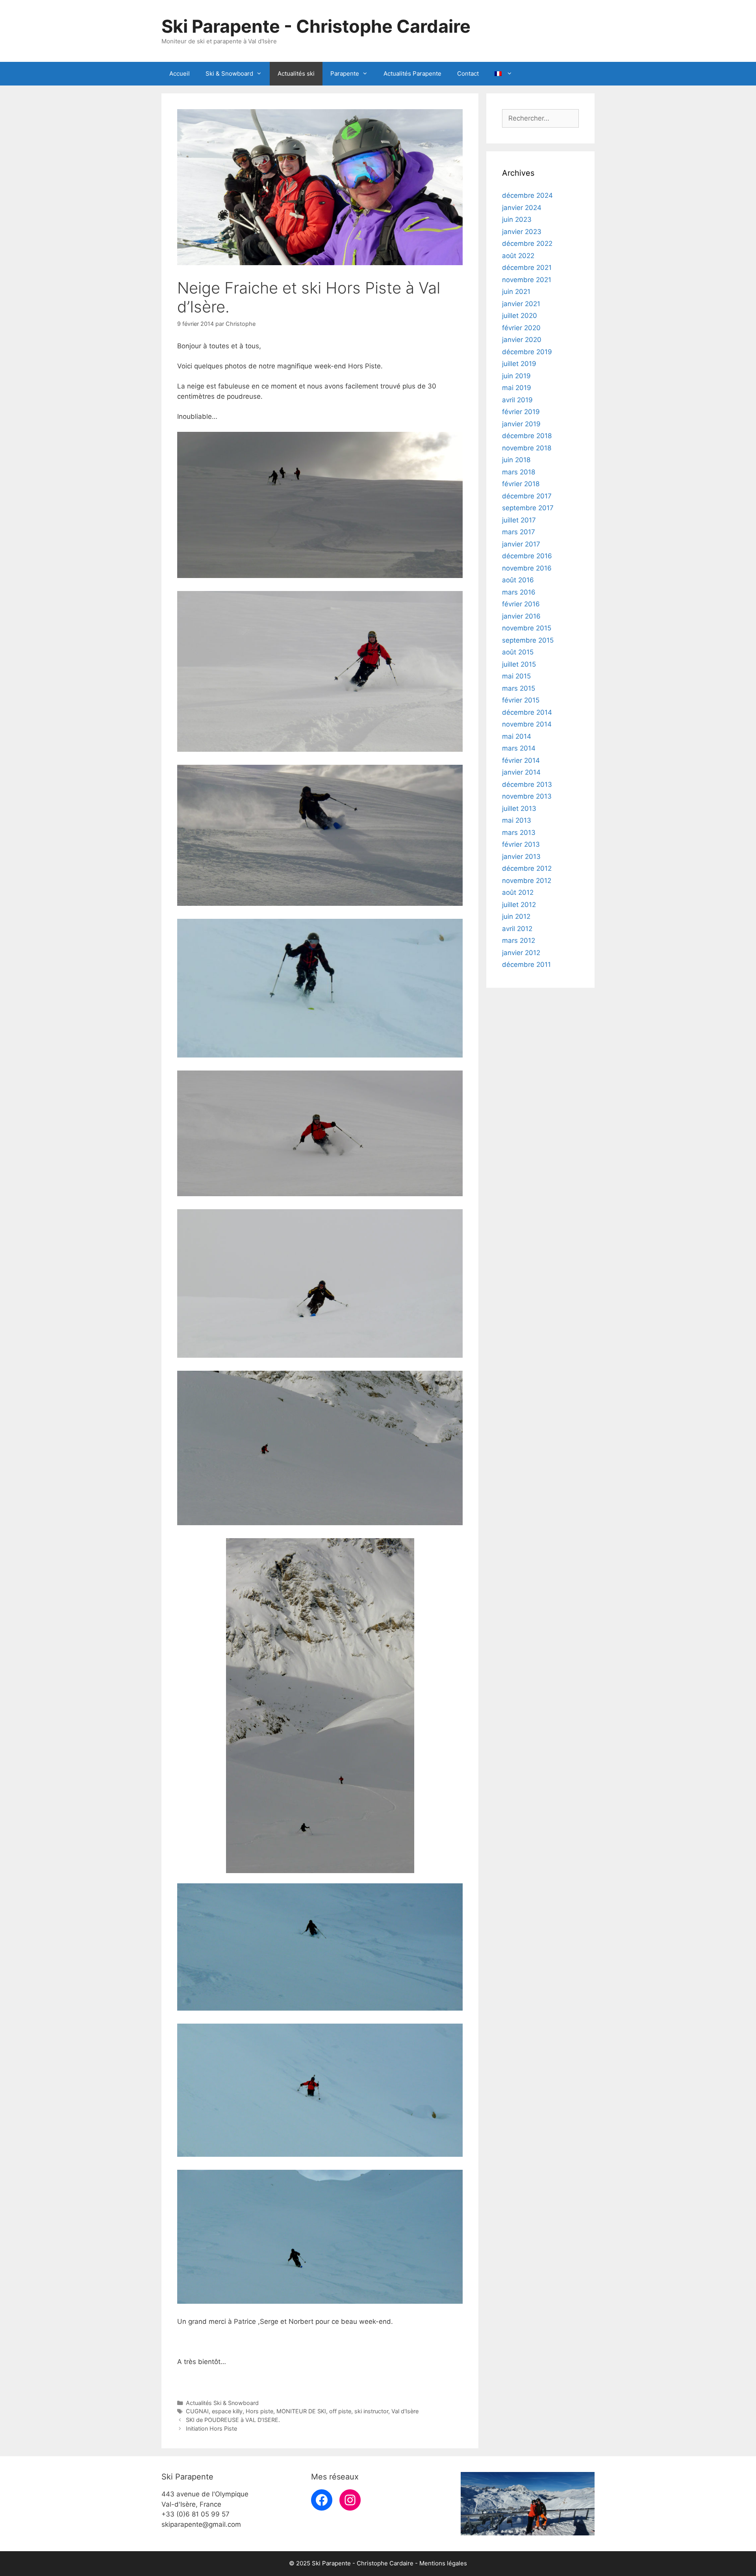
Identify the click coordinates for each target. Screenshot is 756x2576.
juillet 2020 (520, 316)
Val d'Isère (405, 2411)
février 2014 (521, 760)
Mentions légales (443, 2563)
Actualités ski (296, 73)
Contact (468, 73)
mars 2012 (519, 940)
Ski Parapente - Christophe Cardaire (316, 26)
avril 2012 (517, 929)
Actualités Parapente (412, 73)
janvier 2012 (521, 953)
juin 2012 (516, 916)
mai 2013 (517, 820)
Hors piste (259, 2411)
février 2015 (521, 700)
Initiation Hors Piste (211, 2428)
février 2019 (521, 412)
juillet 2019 (519, 364)
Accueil (180, 73)
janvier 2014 (521, 772)
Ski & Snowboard (229, 73)
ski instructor (371, 2411)
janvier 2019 (521, 424)
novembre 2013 (527, 796)
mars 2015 (519, 688)
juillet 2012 (519, 905)
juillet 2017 (519, 520)
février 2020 (521, 328)
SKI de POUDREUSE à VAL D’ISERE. (233, 2420)
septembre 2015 (528, 640)
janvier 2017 (521, 544)
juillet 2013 (519, 808)
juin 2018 (516, 460)
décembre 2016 (527, 556)
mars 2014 (519, 748)
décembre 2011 (526, 965)
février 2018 (521, 484)
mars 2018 (519, 472)
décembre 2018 (527, 436)
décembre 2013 (527, 784)
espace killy (227, 2411)
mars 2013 (519, 833)
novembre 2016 (527, 568)
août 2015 (518, 652)
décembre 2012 (527, 868)
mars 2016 (519, 592)
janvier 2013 (521, 857)
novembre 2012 (527, 881)
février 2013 (521, 844)
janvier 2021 (521, 304)
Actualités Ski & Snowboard (222, 2403)
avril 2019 (517, 400)
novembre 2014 (527, 724)
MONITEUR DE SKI (301, 2411)
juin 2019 (516, 376)
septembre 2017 (528, 508)
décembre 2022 (527, 243)
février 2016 (521, 604)
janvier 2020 (522, 340)
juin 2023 (517, 219)
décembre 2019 (527, 352)
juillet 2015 (519, 664)
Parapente (345, 73)
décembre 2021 (527, 268)
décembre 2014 (527, 712)
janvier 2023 (522, 232)
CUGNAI (197, 2411)
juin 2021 (516, 292)
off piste (340, 2411)
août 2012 (518, 892)
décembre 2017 (527, 496)
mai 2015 (516, 676)
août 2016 (518, 580)
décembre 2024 (527, 195)
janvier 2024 (522, 208)
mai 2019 (517, 388)
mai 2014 (517, 736)
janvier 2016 (521, 616)
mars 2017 (519, 532)
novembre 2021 (527, 280)
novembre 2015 (527, 628)
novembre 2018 (527, 448)
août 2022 (518, 256)
